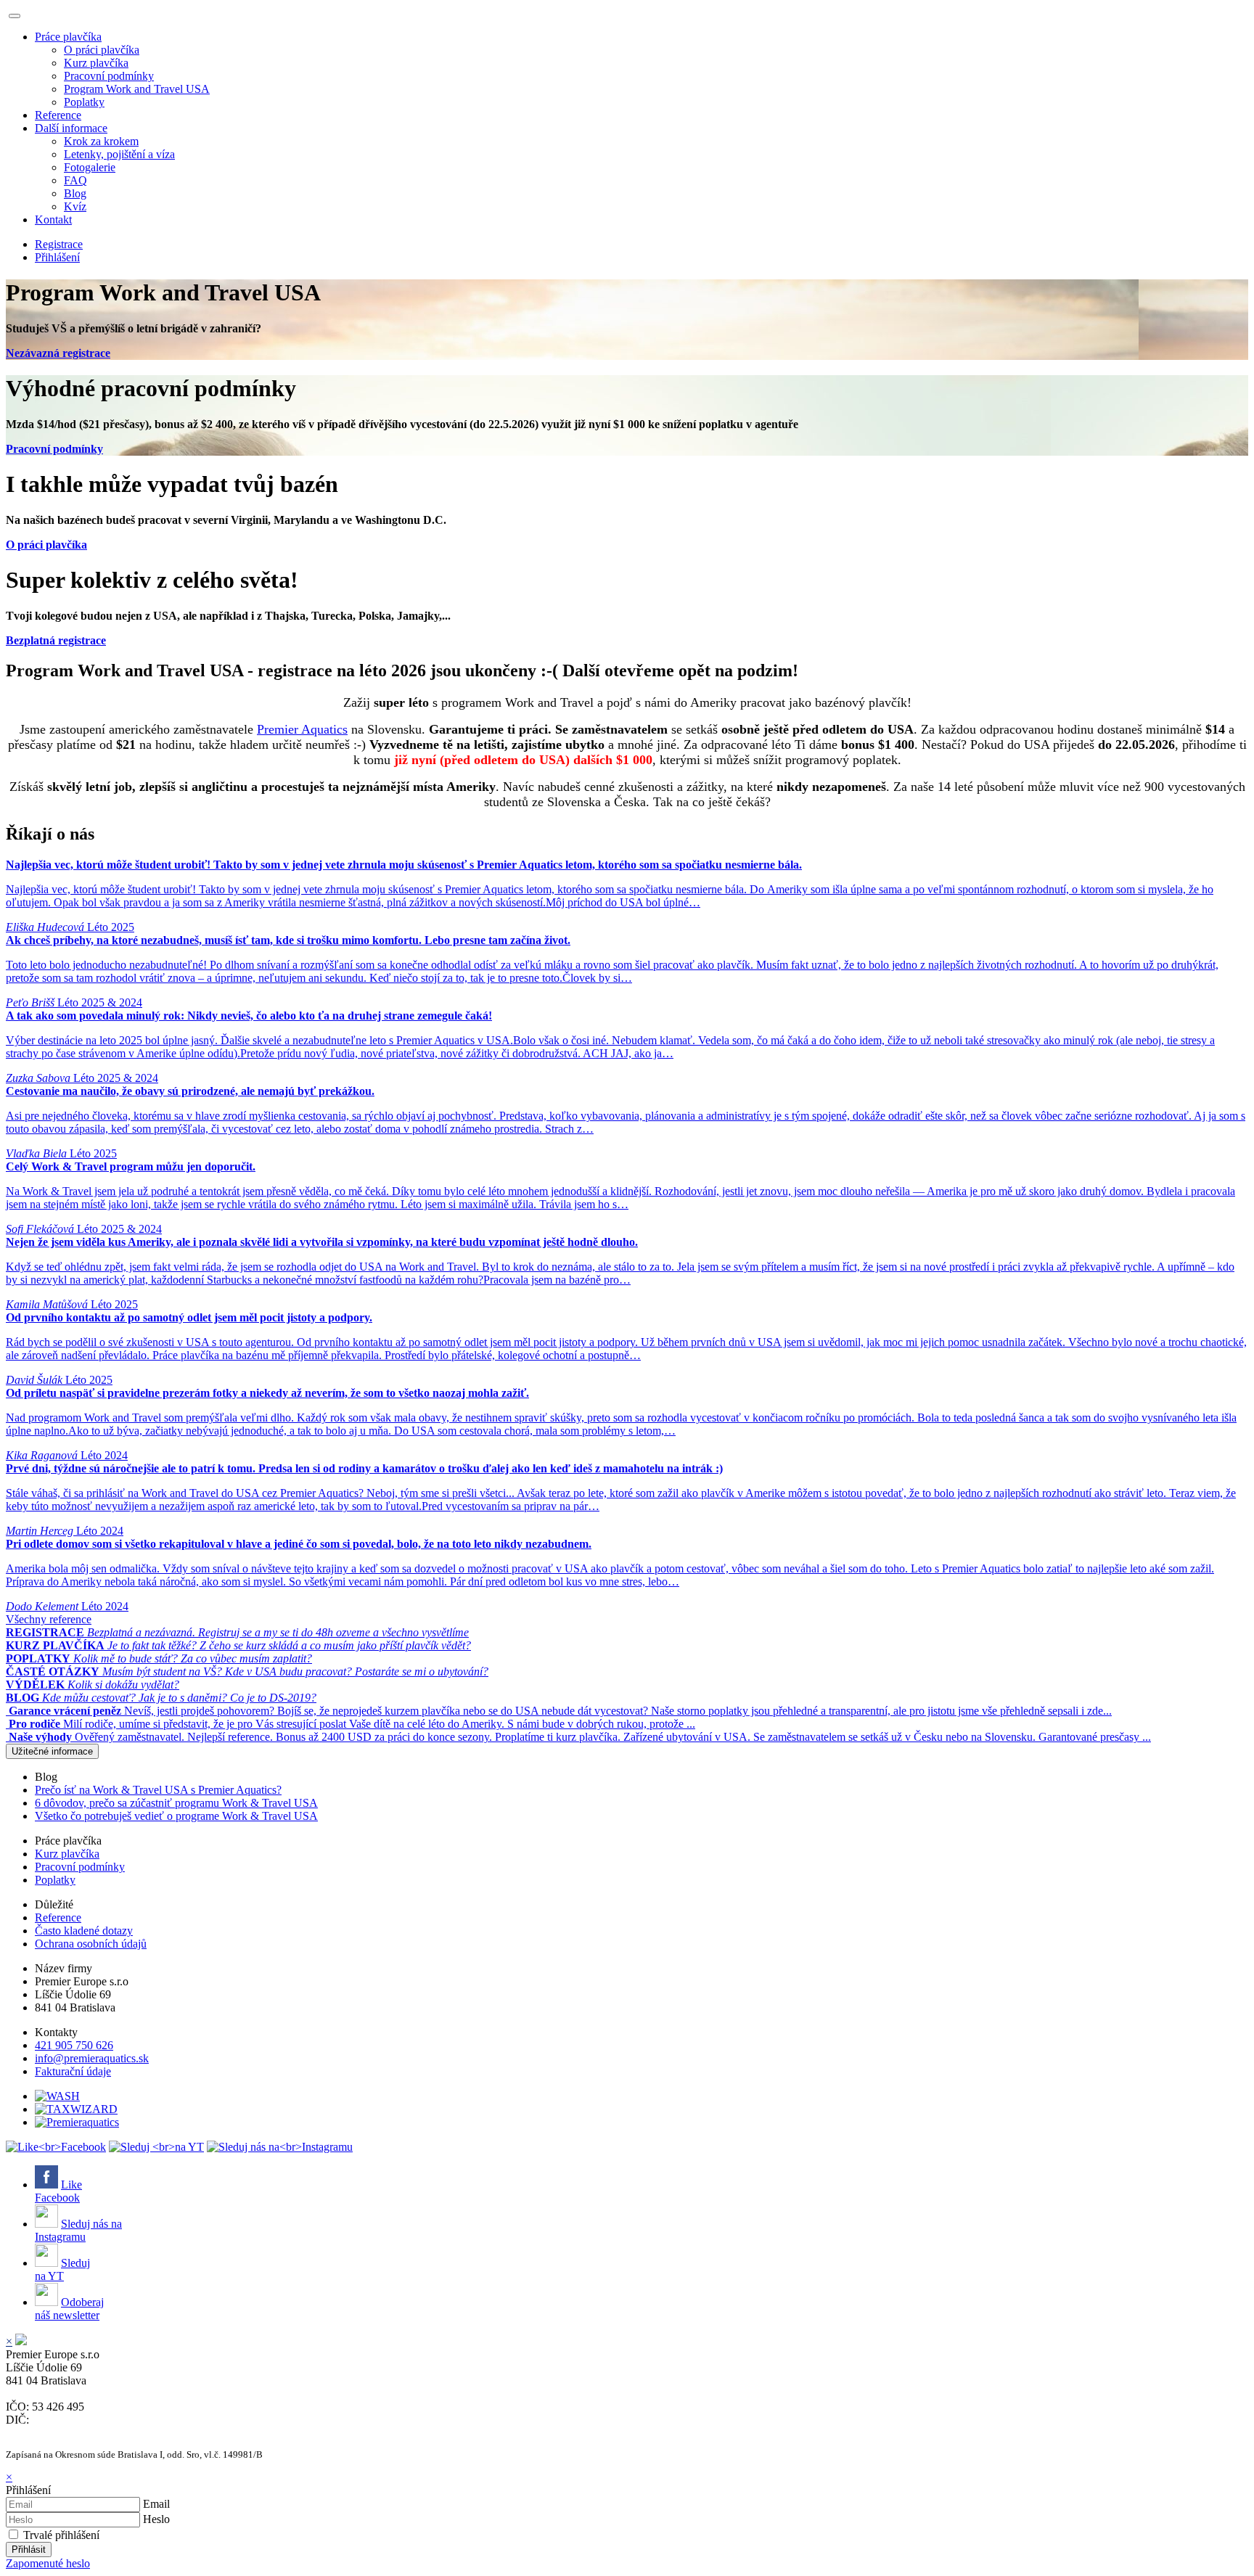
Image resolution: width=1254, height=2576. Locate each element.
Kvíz (75, 206)
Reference (58, 115)
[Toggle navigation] (15, 16)
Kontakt (53, 220)
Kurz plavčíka (96, 63)
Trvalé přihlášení (61, 2535)
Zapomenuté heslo (48, 2563)
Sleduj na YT (62, 2269)
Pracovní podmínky (109, 76)
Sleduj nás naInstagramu (78, 2230)
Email (156, 2504)
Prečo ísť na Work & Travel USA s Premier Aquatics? (158, 1790)
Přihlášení (57, 257)
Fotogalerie (90, 167)
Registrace (59, 244)
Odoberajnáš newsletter (69, 2309)
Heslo (156, 2519)
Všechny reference (49, 1619)
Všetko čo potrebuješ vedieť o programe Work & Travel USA (176, 1816)
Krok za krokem (101, 141)
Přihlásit (29, 2550)
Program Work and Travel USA (137, 89)
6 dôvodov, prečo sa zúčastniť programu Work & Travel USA (176, 1803)
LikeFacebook (58, 2191)
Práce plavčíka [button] (68, 37)
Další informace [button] (71, 128)
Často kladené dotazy (84, 1931)
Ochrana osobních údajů (91, 1944)
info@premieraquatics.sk (92, 2058)
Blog (75, 193)
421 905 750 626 (74, 2045)
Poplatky (84, 102)
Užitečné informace (52, 1751)
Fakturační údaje (73, 2071)
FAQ (75, 180)
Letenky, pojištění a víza (119, 154)
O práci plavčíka (102, 50)
